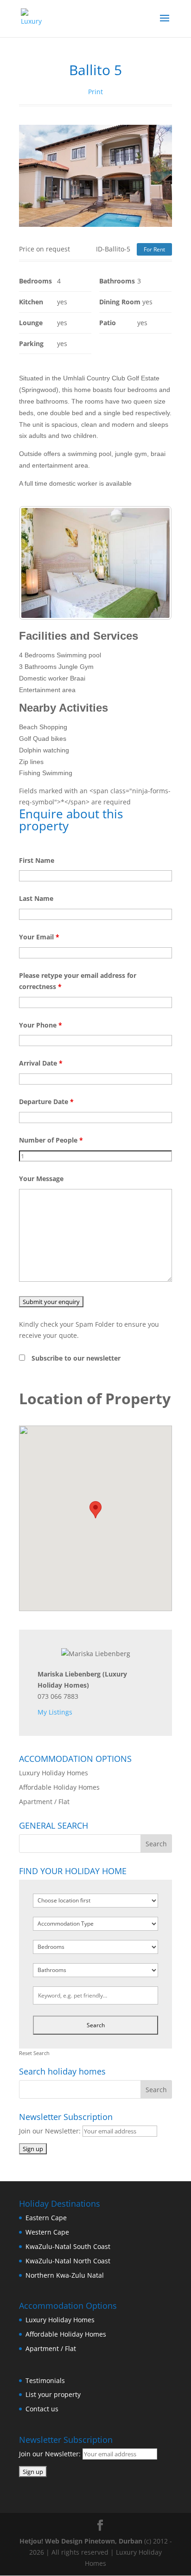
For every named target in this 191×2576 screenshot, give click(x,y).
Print (95, 92)
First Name (37, 860)
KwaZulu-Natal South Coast (68, 2246)
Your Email (39, 937)
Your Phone (41, 1025)
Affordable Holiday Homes (59, 1787)
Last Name (36, 898)
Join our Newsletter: (51, 2131)
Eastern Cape (46, 2218)
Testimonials (45, 2380)
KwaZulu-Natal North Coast (68, 2261)
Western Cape (47, 2232)
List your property (53, 2394)
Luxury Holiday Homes (54, 1773)
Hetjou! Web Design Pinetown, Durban (81, 2541)
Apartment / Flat (44, 1802)
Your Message (41, 1179)
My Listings (55, 1712)
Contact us (42, 2409)
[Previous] (38, 563)
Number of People (51, 1140)
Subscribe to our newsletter (76, 1358)
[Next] (153, 563)
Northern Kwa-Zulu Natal (65, 2275)
